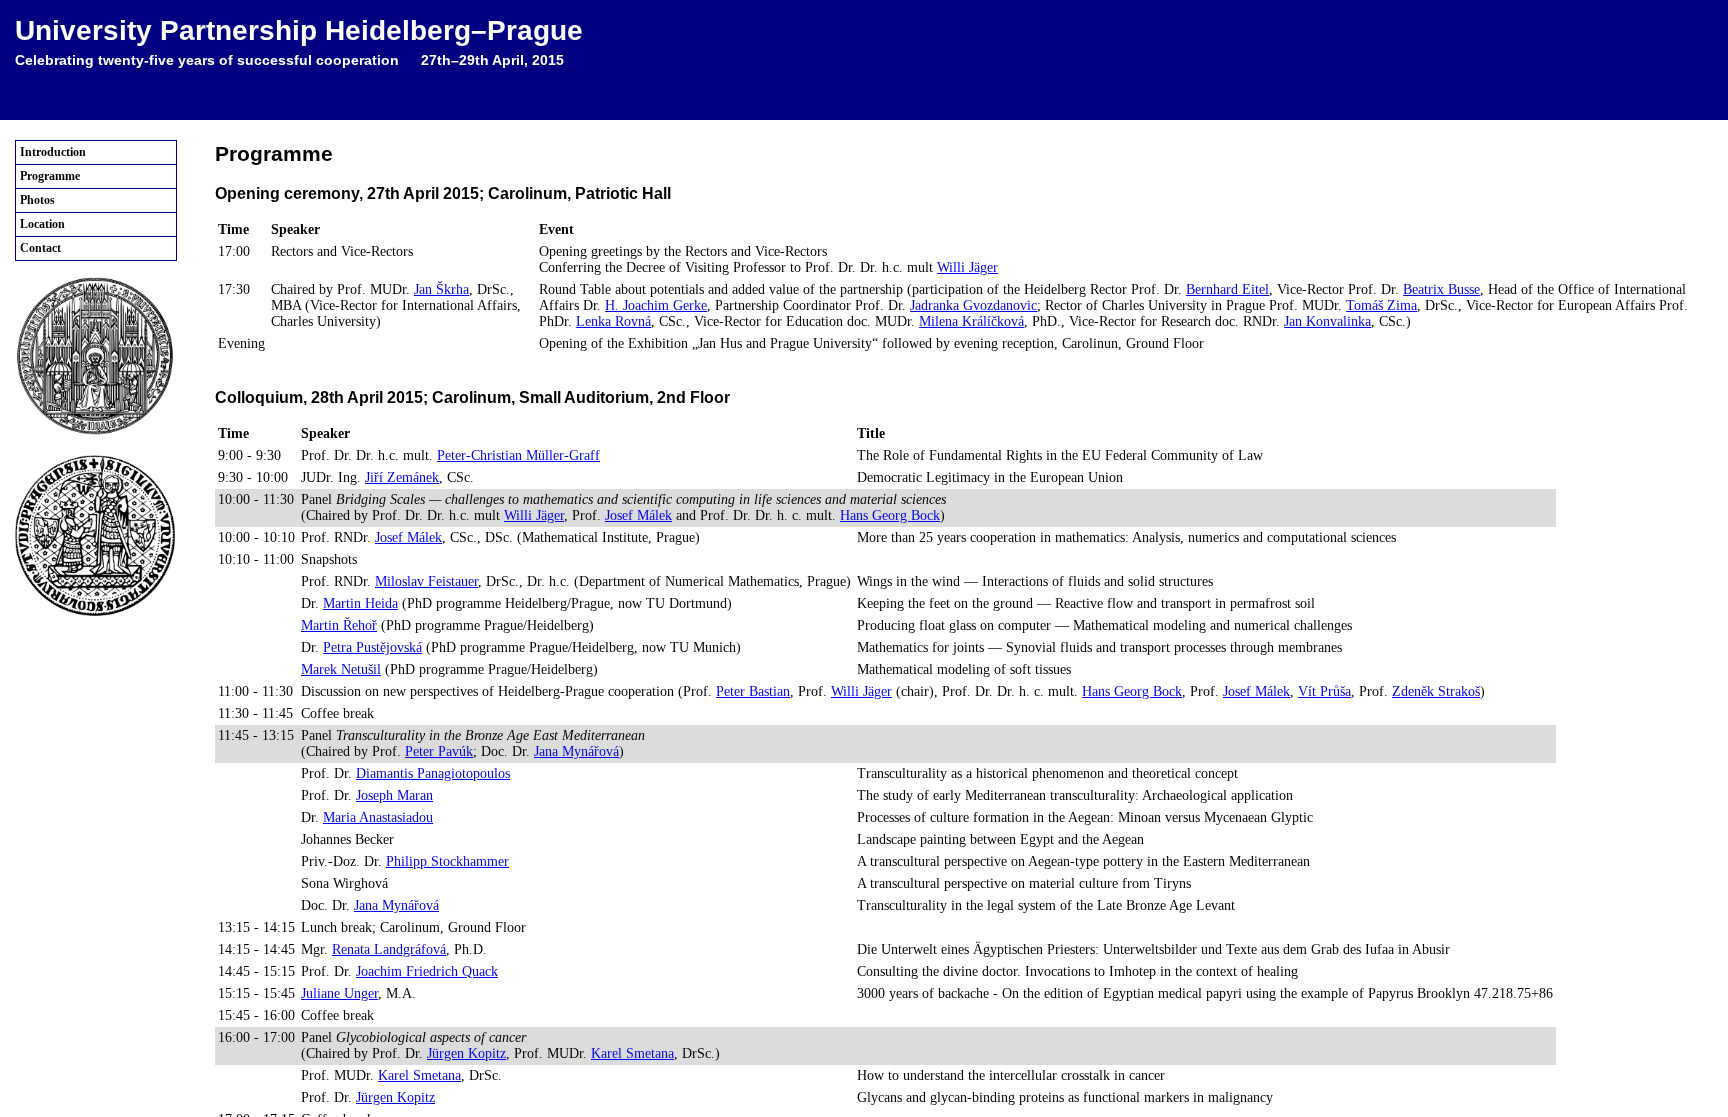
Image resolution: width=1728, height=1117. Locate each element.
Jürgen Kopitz (466, 1053)
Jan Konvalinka (1327, 321)
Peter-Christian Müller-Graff (518, 455)
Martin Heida (360, 603)
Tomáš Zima (1381, 305)
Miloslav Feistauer (426, 581)
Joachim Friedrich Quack (427, 971)
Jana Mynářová (576, 751)
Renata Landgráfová (389, 949)
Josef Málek (638, 515)
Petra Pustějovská (372, 647)
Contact (40, 248)
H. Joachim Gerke (656, 305)
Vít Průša (1324, 691)
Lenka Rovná (613, 321)
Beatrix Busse (1441, 289)
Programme (50, 176)
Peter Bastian (753, 691)
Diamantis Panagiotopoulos (433, 773)
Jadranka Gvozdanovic (973, 305)
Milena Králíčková (971, 321)
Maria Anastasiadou (378, 817)
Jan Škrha (441, 289)
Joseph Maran (394, 795)
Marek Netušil (341, 669)
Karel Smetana (632, 1053)
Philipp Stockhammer (447, 861)
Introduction (53, 152)
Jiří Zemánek (402, 477)
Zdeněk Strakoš (1436, 691)
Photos (37, 200)
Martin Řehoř (339, 625)
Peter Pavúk (439, 751)
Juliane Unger (339, 993)
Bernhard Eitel (1227, 289)
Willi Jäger (967, 267)
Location (42, 224)
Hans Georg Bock (890, 515)
